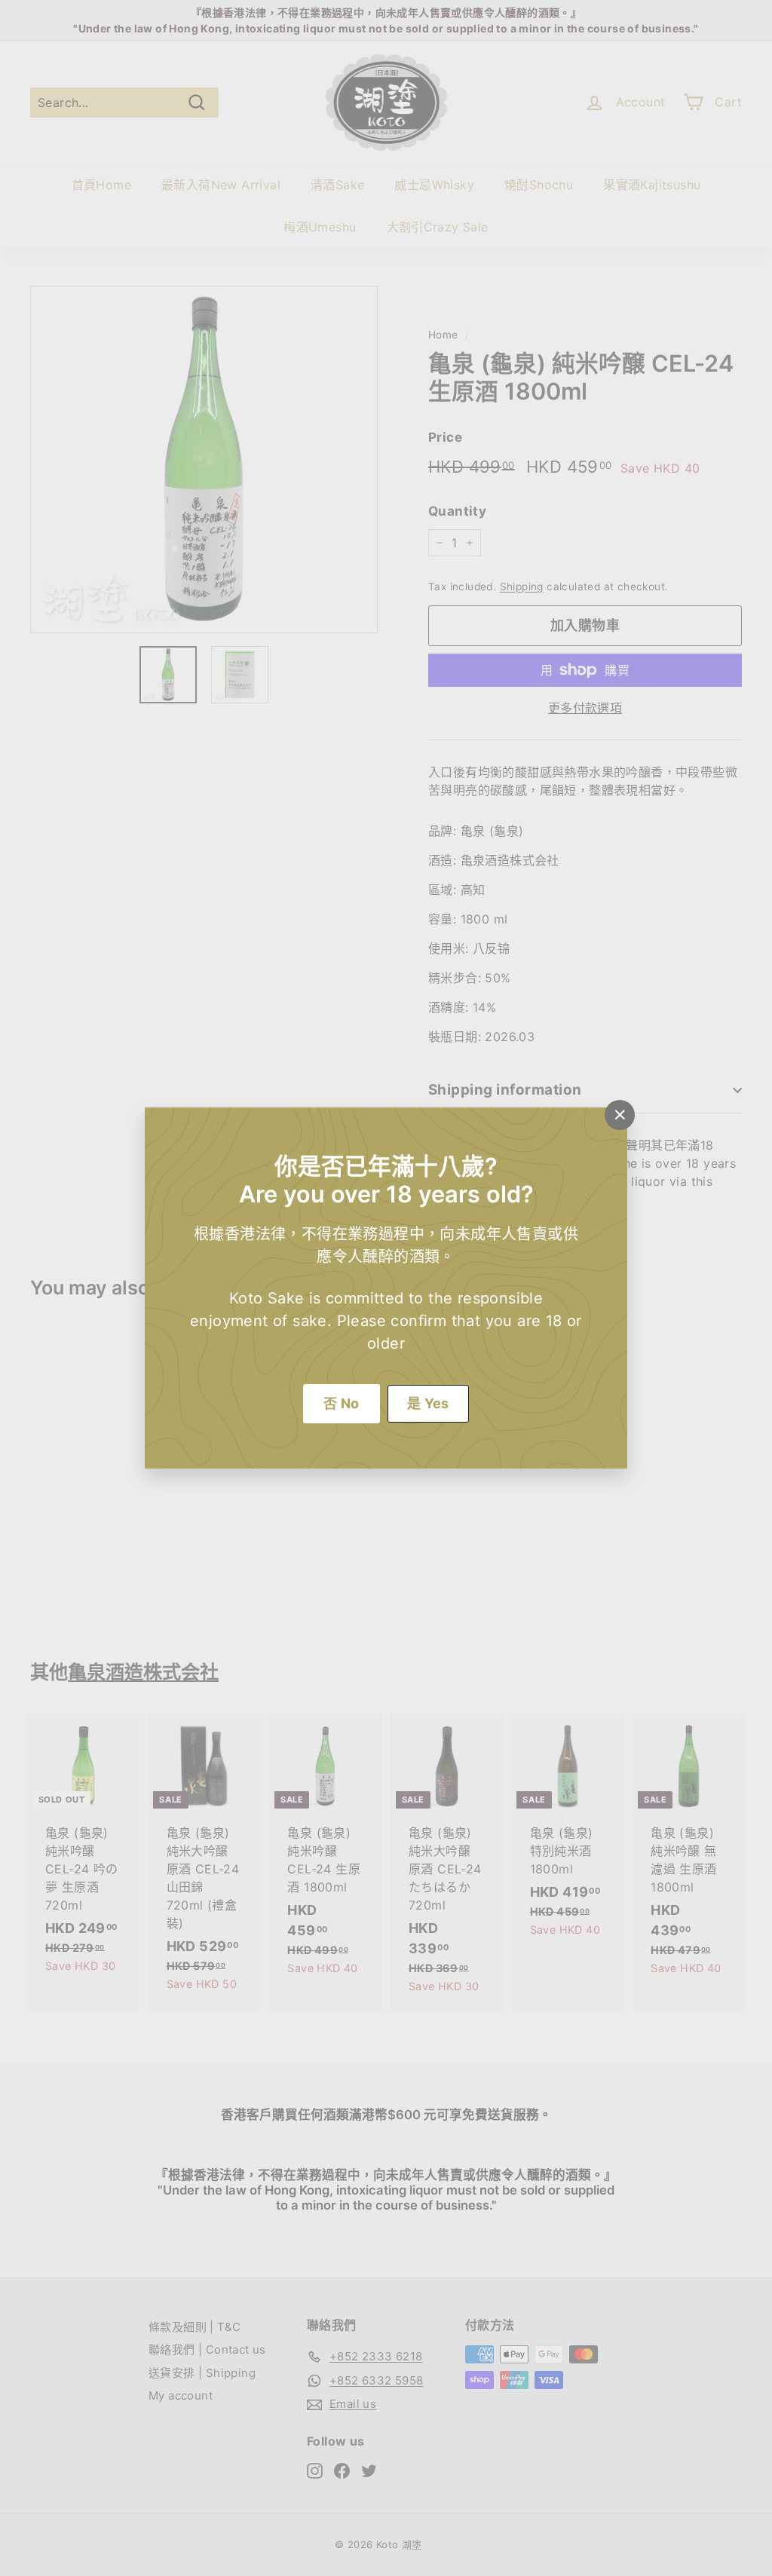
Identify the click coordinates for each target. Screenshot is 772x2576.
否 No (342, 1403)
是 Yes (428, 1403)
